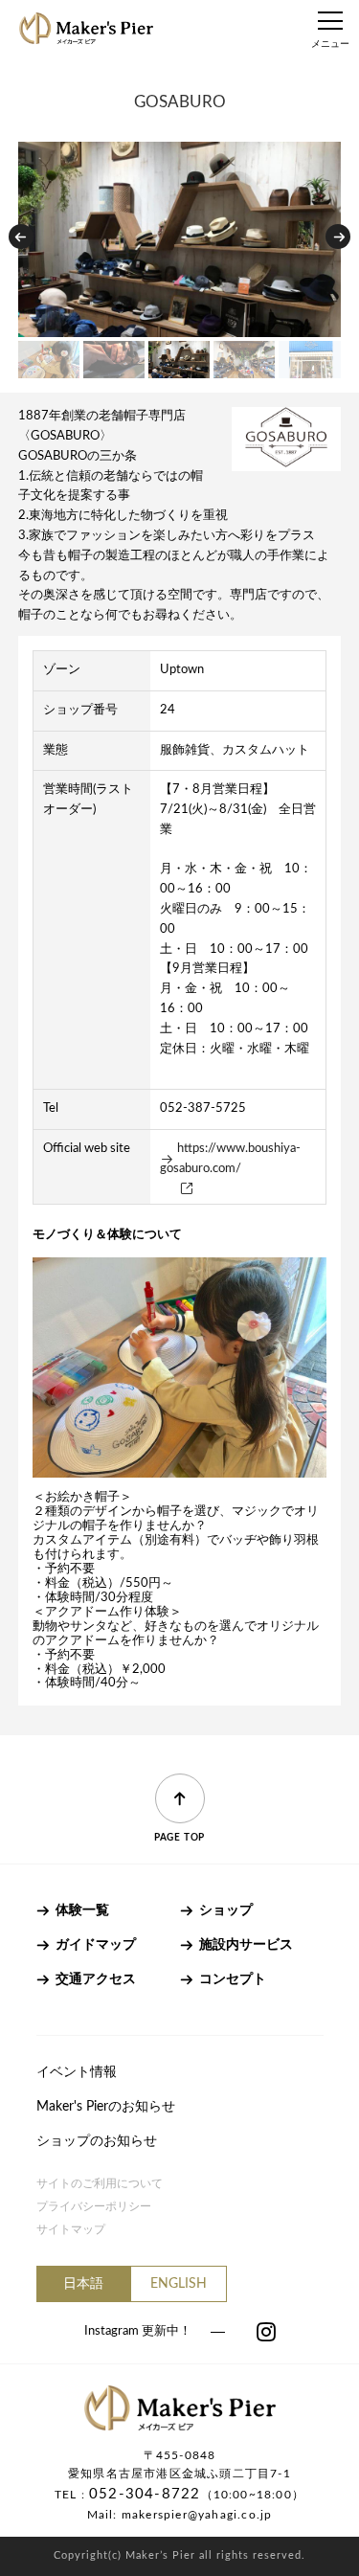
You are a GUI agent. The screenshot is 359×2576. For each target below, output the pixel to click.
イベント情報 (77, 2072)
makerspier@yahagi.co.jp (197, 2515)
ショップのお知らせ (97, 2141)
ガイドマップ (96, 1945)
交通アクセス (96, 1979)
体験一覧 (82, 1910)
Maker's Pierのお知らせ (106, 2107)
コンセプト (233, 1979)
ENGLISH (179, 2284)
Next (338, 237)
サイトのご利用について (100, 2183)
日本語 (83, 2284)
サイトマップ (71, 2229)
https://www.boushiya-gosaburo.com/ (230, 1159)
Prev (21, 237)
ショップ (226, 1910)
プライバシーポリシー (94, 2206)
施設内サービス (246, 1945)
